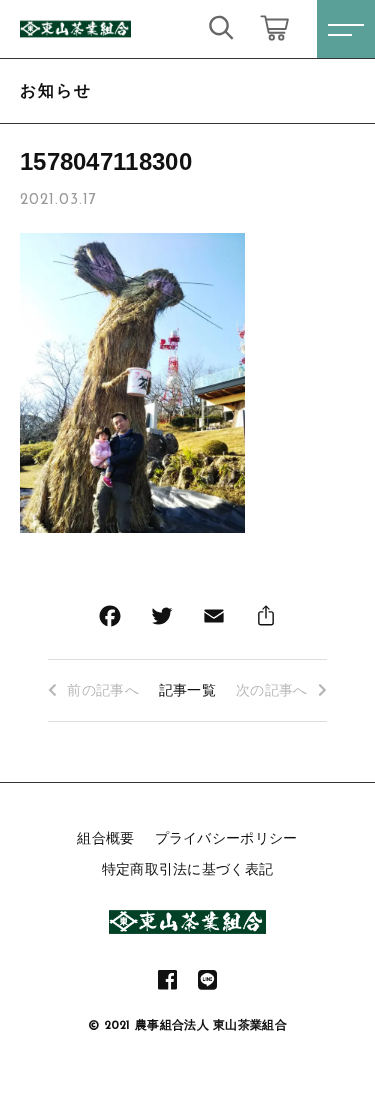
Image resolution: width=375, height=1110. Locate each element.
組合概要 (105, 838)
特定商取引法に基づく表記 (188, 869)
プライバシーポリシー (226, 838)
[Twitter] (162, 620)
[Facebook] (110, 620)
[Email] (214, 620)
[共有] (266, 620)
